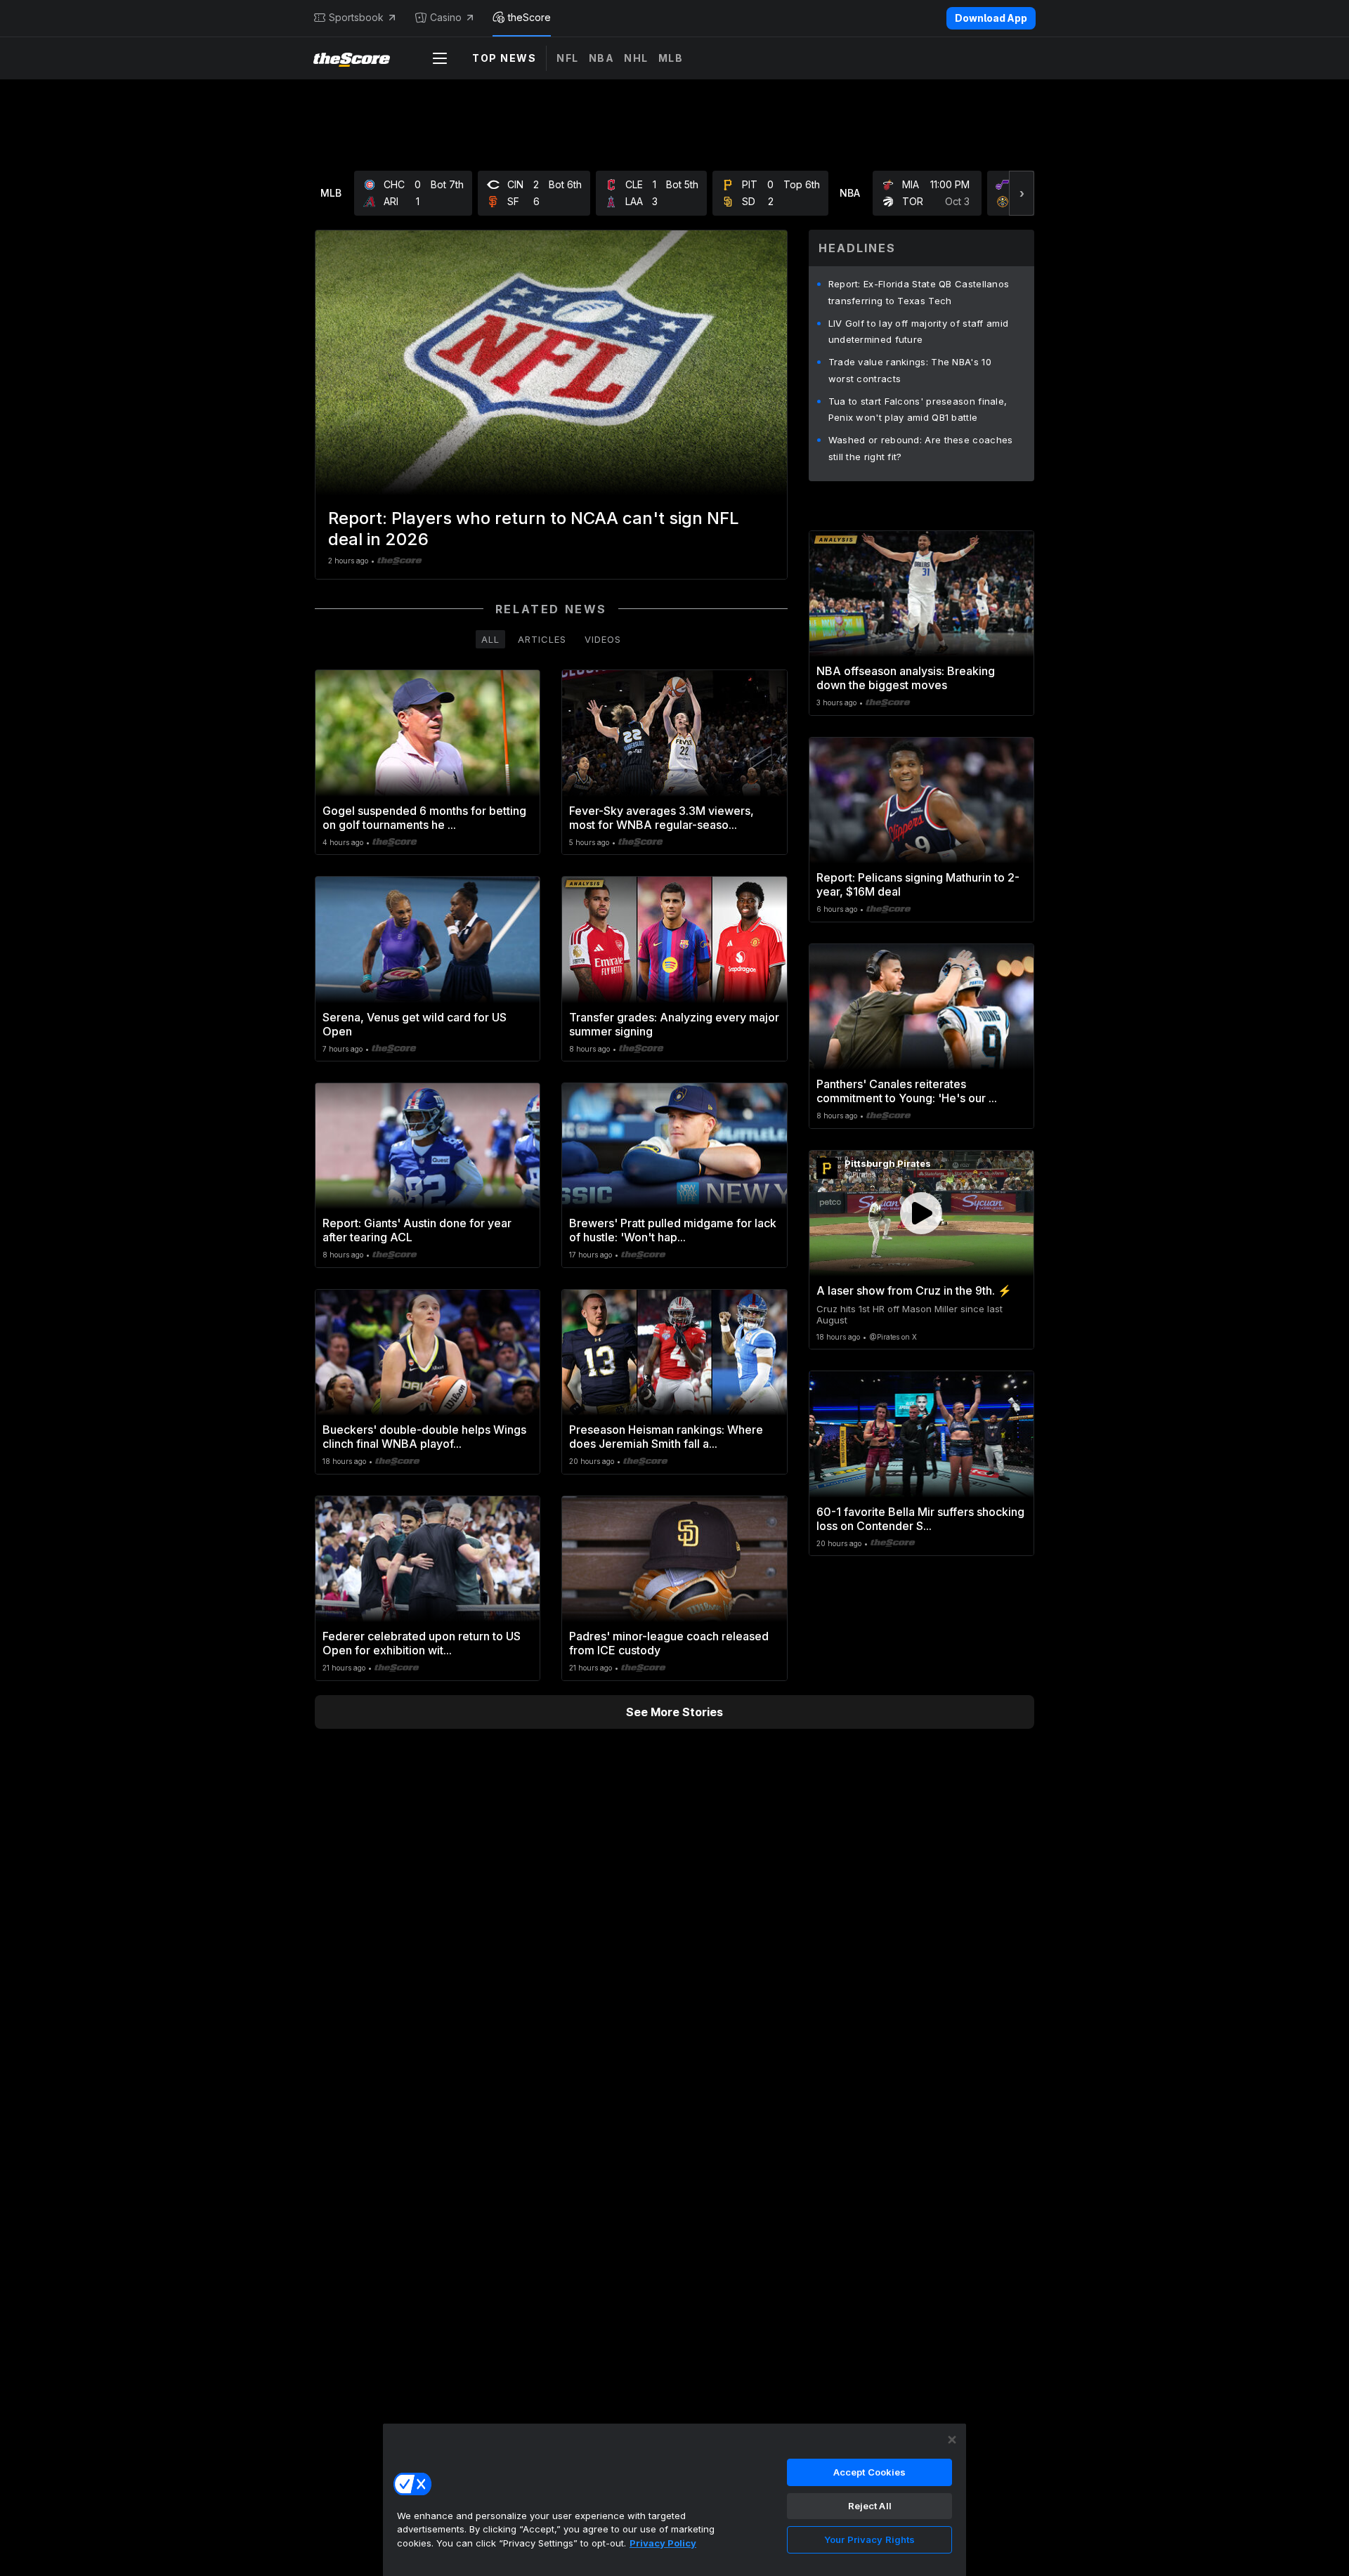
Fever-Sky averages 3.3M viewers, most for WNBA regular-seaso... (662, 818)
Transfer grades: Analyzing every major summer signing (674, 1024)
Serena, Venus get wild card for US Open (415, 1024)
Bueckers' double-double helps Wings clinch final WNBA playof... (424, 1437)
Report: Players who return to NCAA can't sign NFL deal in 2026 (534, 529)
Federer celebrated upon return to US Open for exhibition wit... (422, 1643)
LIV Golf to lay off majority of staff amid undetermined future (919, 332)
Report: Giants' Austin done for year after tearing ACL (417, 1230)
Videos (603, 639)
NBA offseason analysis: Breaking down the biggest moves (906, 678)
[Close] (952, 2440)
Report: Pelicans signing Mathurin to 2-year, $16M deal (918, 884)
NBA (602, 58)
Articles (542, 639)
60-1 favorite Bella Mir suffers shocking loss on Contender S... (920, 1519)
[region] (674, 2499)
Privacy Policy (663, 2543)
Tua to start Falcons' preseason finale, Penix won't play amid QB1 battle (918, 410)
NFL (568, 58)
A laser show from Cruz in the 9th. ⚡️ (914, 1290)
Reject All (870, 2506)
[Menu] (440, 58)
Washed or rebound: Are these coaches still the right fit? (921, 448)
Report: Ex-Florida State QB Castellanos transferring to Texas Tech (919, 292)
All (490, 639)
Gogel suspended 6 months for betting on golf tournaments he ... (424, 818)
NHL (636, 58)
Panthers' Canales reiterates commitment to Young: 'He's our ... (907, 1091)
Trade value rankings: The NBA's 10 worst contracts (910, 370)
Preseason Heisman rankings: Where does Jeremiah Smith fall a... (666, 1437)
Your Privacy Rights (869, 2539)
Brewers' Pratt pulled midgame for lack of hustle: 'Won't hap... (673, 1230)
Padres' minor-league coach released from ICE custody (669, 1643)
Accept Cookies (870, 2472)
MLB (671, 58)
